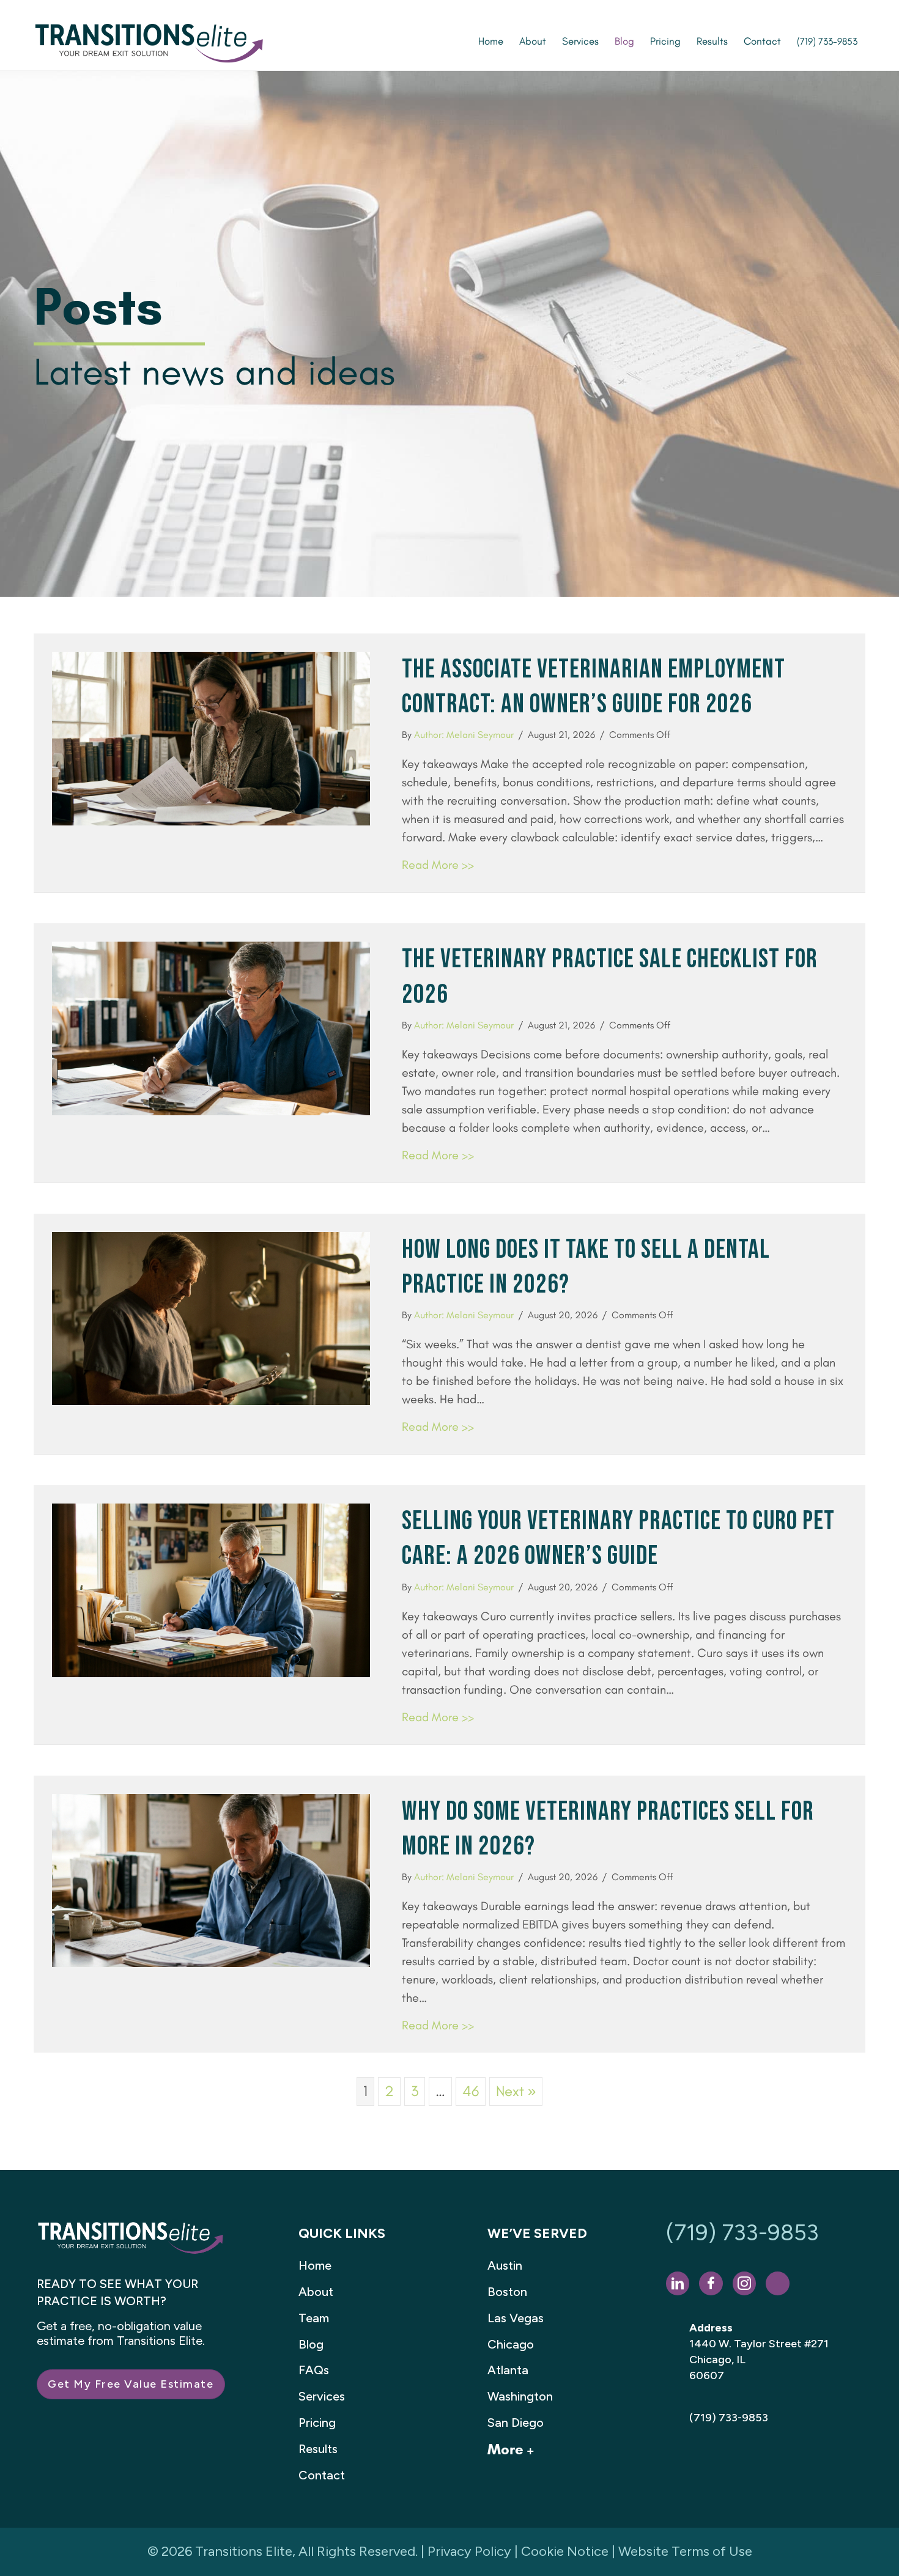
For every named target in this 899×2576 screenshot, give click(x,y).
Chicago (511, 2344)
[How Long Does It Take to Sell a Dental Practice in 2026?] (211, 1317)
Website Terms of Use (685, 2551)
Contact (322, 2475)
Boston (507, 2292)
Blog (311, 2344)
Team (314, 2318)
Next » (516, 2091)
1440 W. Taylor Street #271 (759, 2344)
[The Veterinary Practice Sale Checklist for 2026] (211, 1026)
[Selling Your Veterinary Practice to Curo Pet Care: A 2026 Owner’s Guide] (211, 1588)
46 (471, 2091)
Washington (520, 2396)
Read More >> (438, 865)
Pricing (317, 2423)
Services (322, 2396)
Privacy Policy (469, 2551)
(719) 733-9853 (742, 2233)
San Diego (516, 2423)
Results (318, 2449)
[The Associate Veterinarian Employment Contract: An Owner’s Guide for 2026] (211, 736)
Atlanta (508, 2370)
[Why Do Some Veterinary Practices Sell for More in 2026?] (211, 1879)
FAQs (314, 2370)
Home (315, 2265)
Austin (505, 2265)
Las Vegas (516, 2318)
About (316, 2292)
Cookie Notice (565, 2551)
